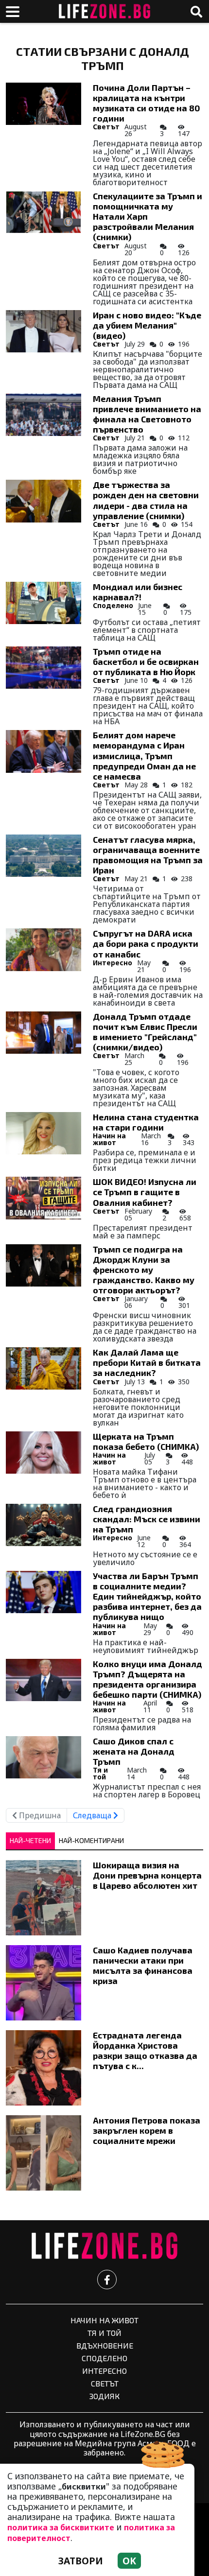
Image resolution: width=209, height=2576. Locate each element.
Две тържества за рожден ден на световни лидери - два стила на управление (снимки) (146, 500)
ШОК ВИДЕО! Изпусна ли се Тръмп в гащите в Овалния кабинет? (145, 1192)
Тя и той (100, 1773)
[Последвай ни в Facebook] (107, 2280)
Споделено (113, 605)
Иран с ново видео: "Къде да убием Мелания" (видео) (147, 325)
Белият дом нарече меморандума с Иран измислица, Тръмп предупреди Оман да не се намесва (144, 755)
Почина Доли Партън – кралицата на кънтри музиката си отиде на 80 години (147, 103)
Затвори (81, 2561)
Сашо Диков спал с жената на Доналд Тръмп (134, 1751)
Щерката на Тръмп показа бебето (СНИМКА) (146, 1441)
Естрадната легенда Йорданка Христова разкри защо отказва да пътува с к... (145, 2050)
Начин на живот (109, 1139)
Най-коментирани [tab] (91, 1840)
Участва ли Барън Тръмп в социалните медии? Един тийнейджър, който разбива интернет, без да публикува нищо (147, 1596)
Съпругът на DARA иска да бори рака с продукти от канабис (146, 943)
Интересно (113, 963)
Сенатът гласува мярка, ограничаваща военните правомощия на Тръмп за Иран (148, 855)
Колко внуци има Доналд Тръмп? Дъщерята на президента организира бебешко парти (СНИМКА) (148, 1679)
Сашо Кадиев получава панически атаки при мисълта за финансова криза (143, 1965)
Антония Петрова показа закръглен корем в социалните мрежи (147, 2130)
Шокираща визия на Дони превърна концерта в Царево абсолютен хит (147, 1875)
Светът (106, 127)
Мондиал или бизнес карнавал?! (138, 592)
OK (129, 2561)
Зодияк (104, 2396)
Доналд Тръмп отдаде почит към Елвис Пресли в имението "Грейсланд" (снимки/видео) (145, 1032)
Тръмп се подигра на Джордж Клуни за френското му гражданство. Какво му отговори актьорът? (144, 1270)
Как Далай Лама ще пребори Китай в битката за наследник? (147, 1362)
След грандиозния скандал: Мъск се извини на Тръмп (147, 1519)
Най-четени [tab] (30, 1840)
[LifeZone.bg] (104, 2246)
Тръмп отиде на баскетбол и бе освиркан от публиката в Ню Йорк (146, 661)
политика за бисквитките (61, 2527)
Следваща (93, 1815)
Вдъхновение (105, 2345)
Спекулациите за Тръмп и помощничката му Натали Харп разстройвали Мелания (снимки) (148, 216)
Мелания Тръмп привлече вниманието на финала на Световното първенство (147, 414)
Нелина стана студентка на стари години (146, 1122)
